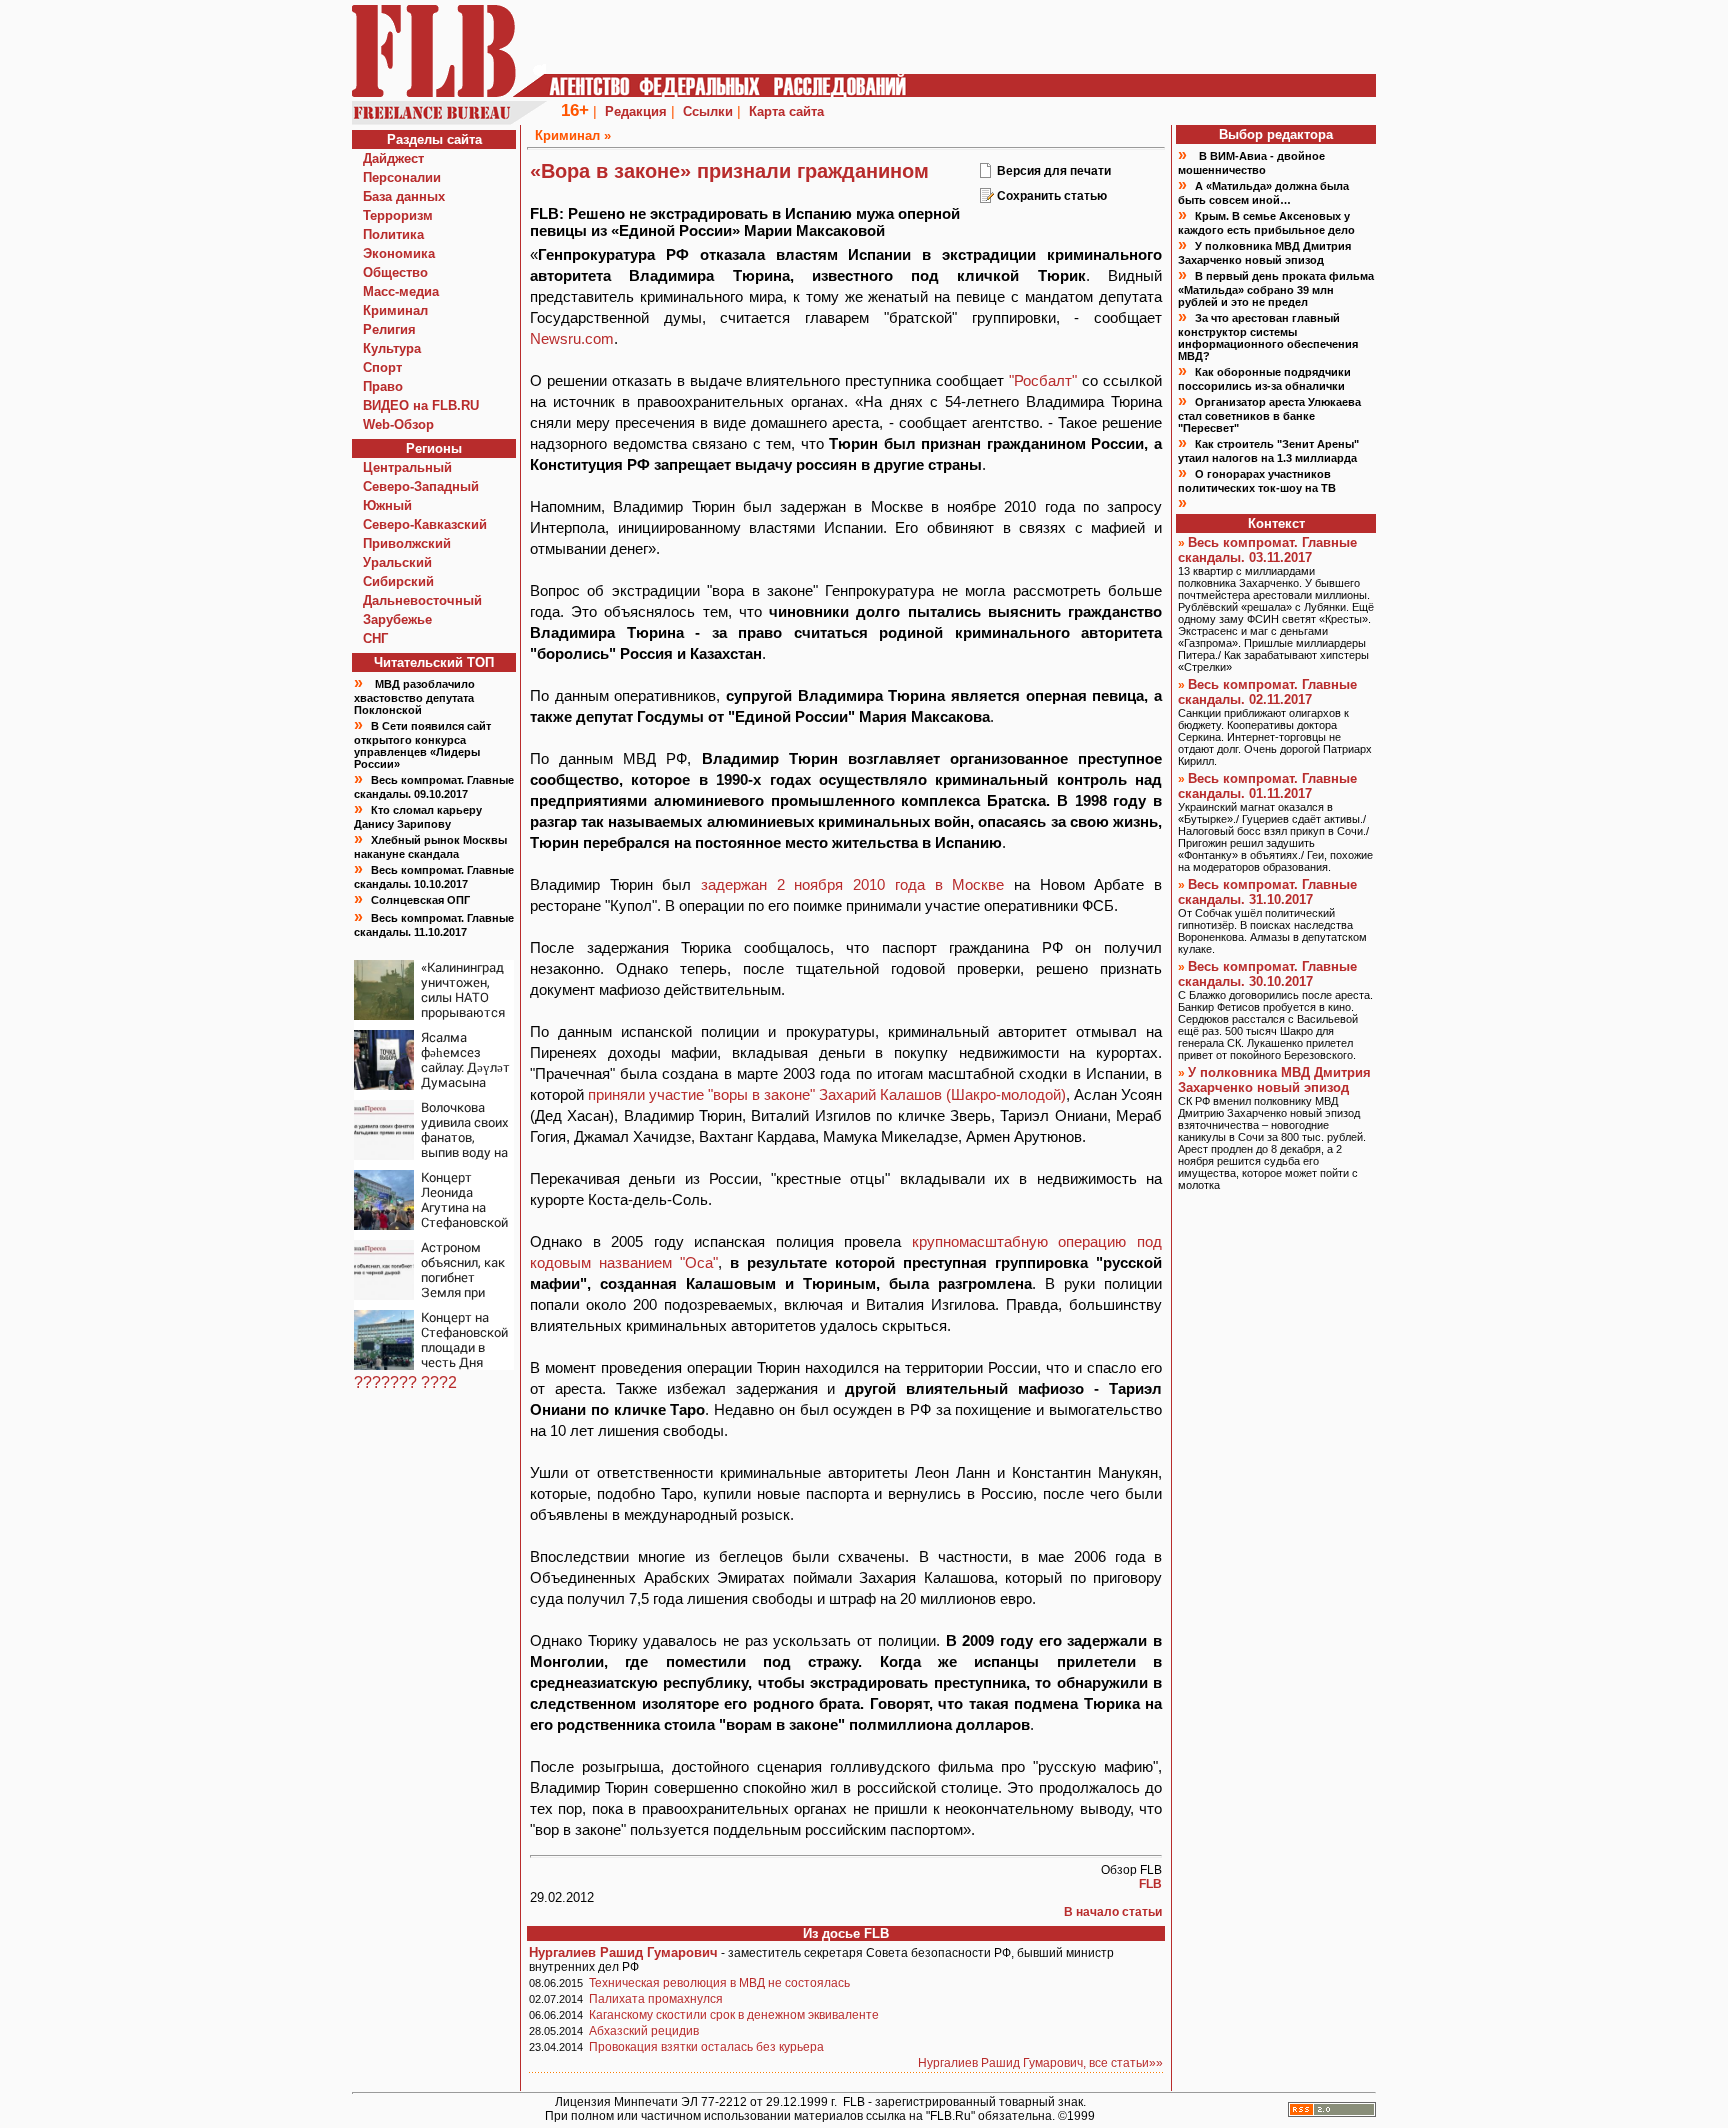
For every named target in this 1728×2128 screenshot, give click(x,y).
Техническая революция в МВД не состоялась (719, 1983)
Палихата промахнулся (656, 1999)
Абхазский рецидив (644, 2031)
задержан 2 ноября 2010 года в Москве (852, 884)
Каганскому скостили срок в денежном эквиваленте (734, 2015)
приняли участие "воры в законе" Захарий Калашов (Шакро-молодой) (827, 1094)
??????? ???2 (405, 1382)
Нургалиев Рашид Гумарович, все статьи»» (1040, 2063)
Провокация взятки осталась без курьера (706, 2047)
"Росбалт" (1043, 380)
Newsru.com (572, 338)
